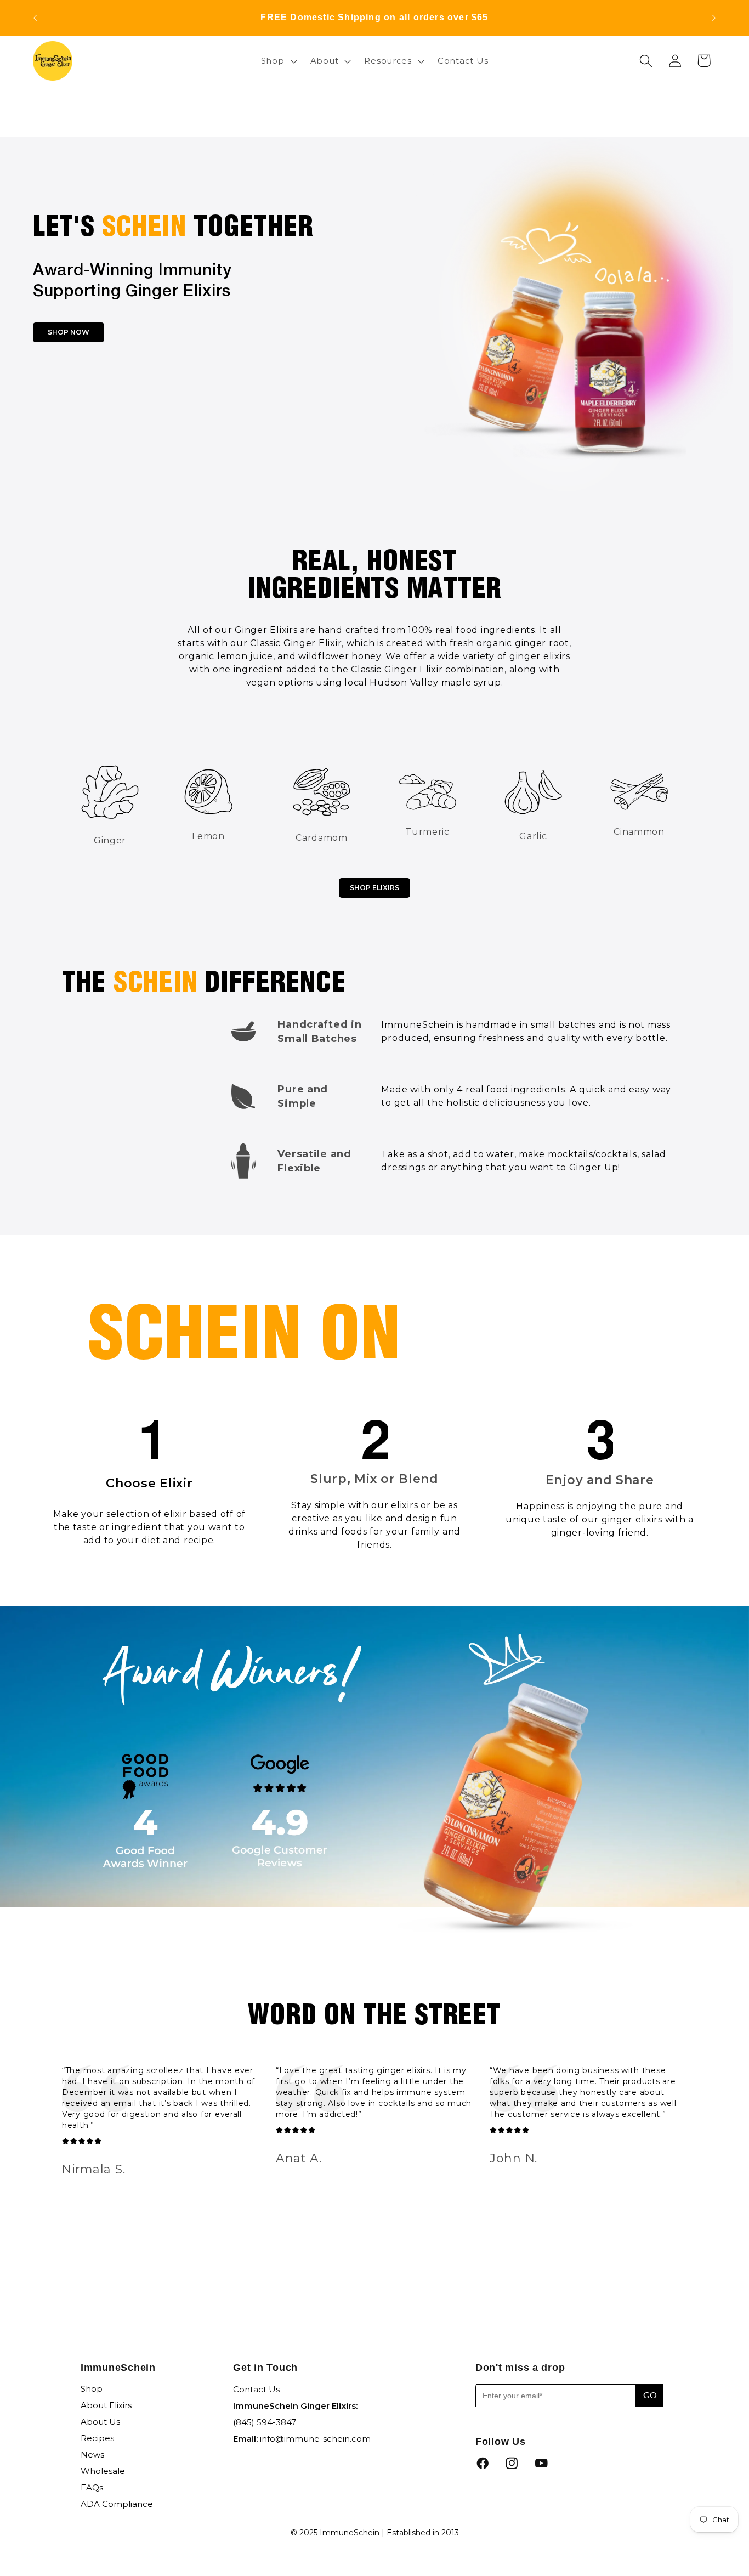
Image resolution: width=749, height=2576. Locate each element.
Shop (92, 2389)
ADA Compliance (117, 2504)
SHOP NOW (69, 332)
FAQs (92, 2487)
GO (650, 2396)
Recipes (97, 2438)
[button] (277, 61)
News (92, 2455)
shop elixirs (374, 888)
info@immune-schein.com (315, 2439)
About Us (100, 2422)
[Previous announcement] (35, 18)
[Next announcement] (714, 18)
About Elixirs (106, 2405)
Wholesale (103, 2471)
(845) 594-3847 (265, 2422)
